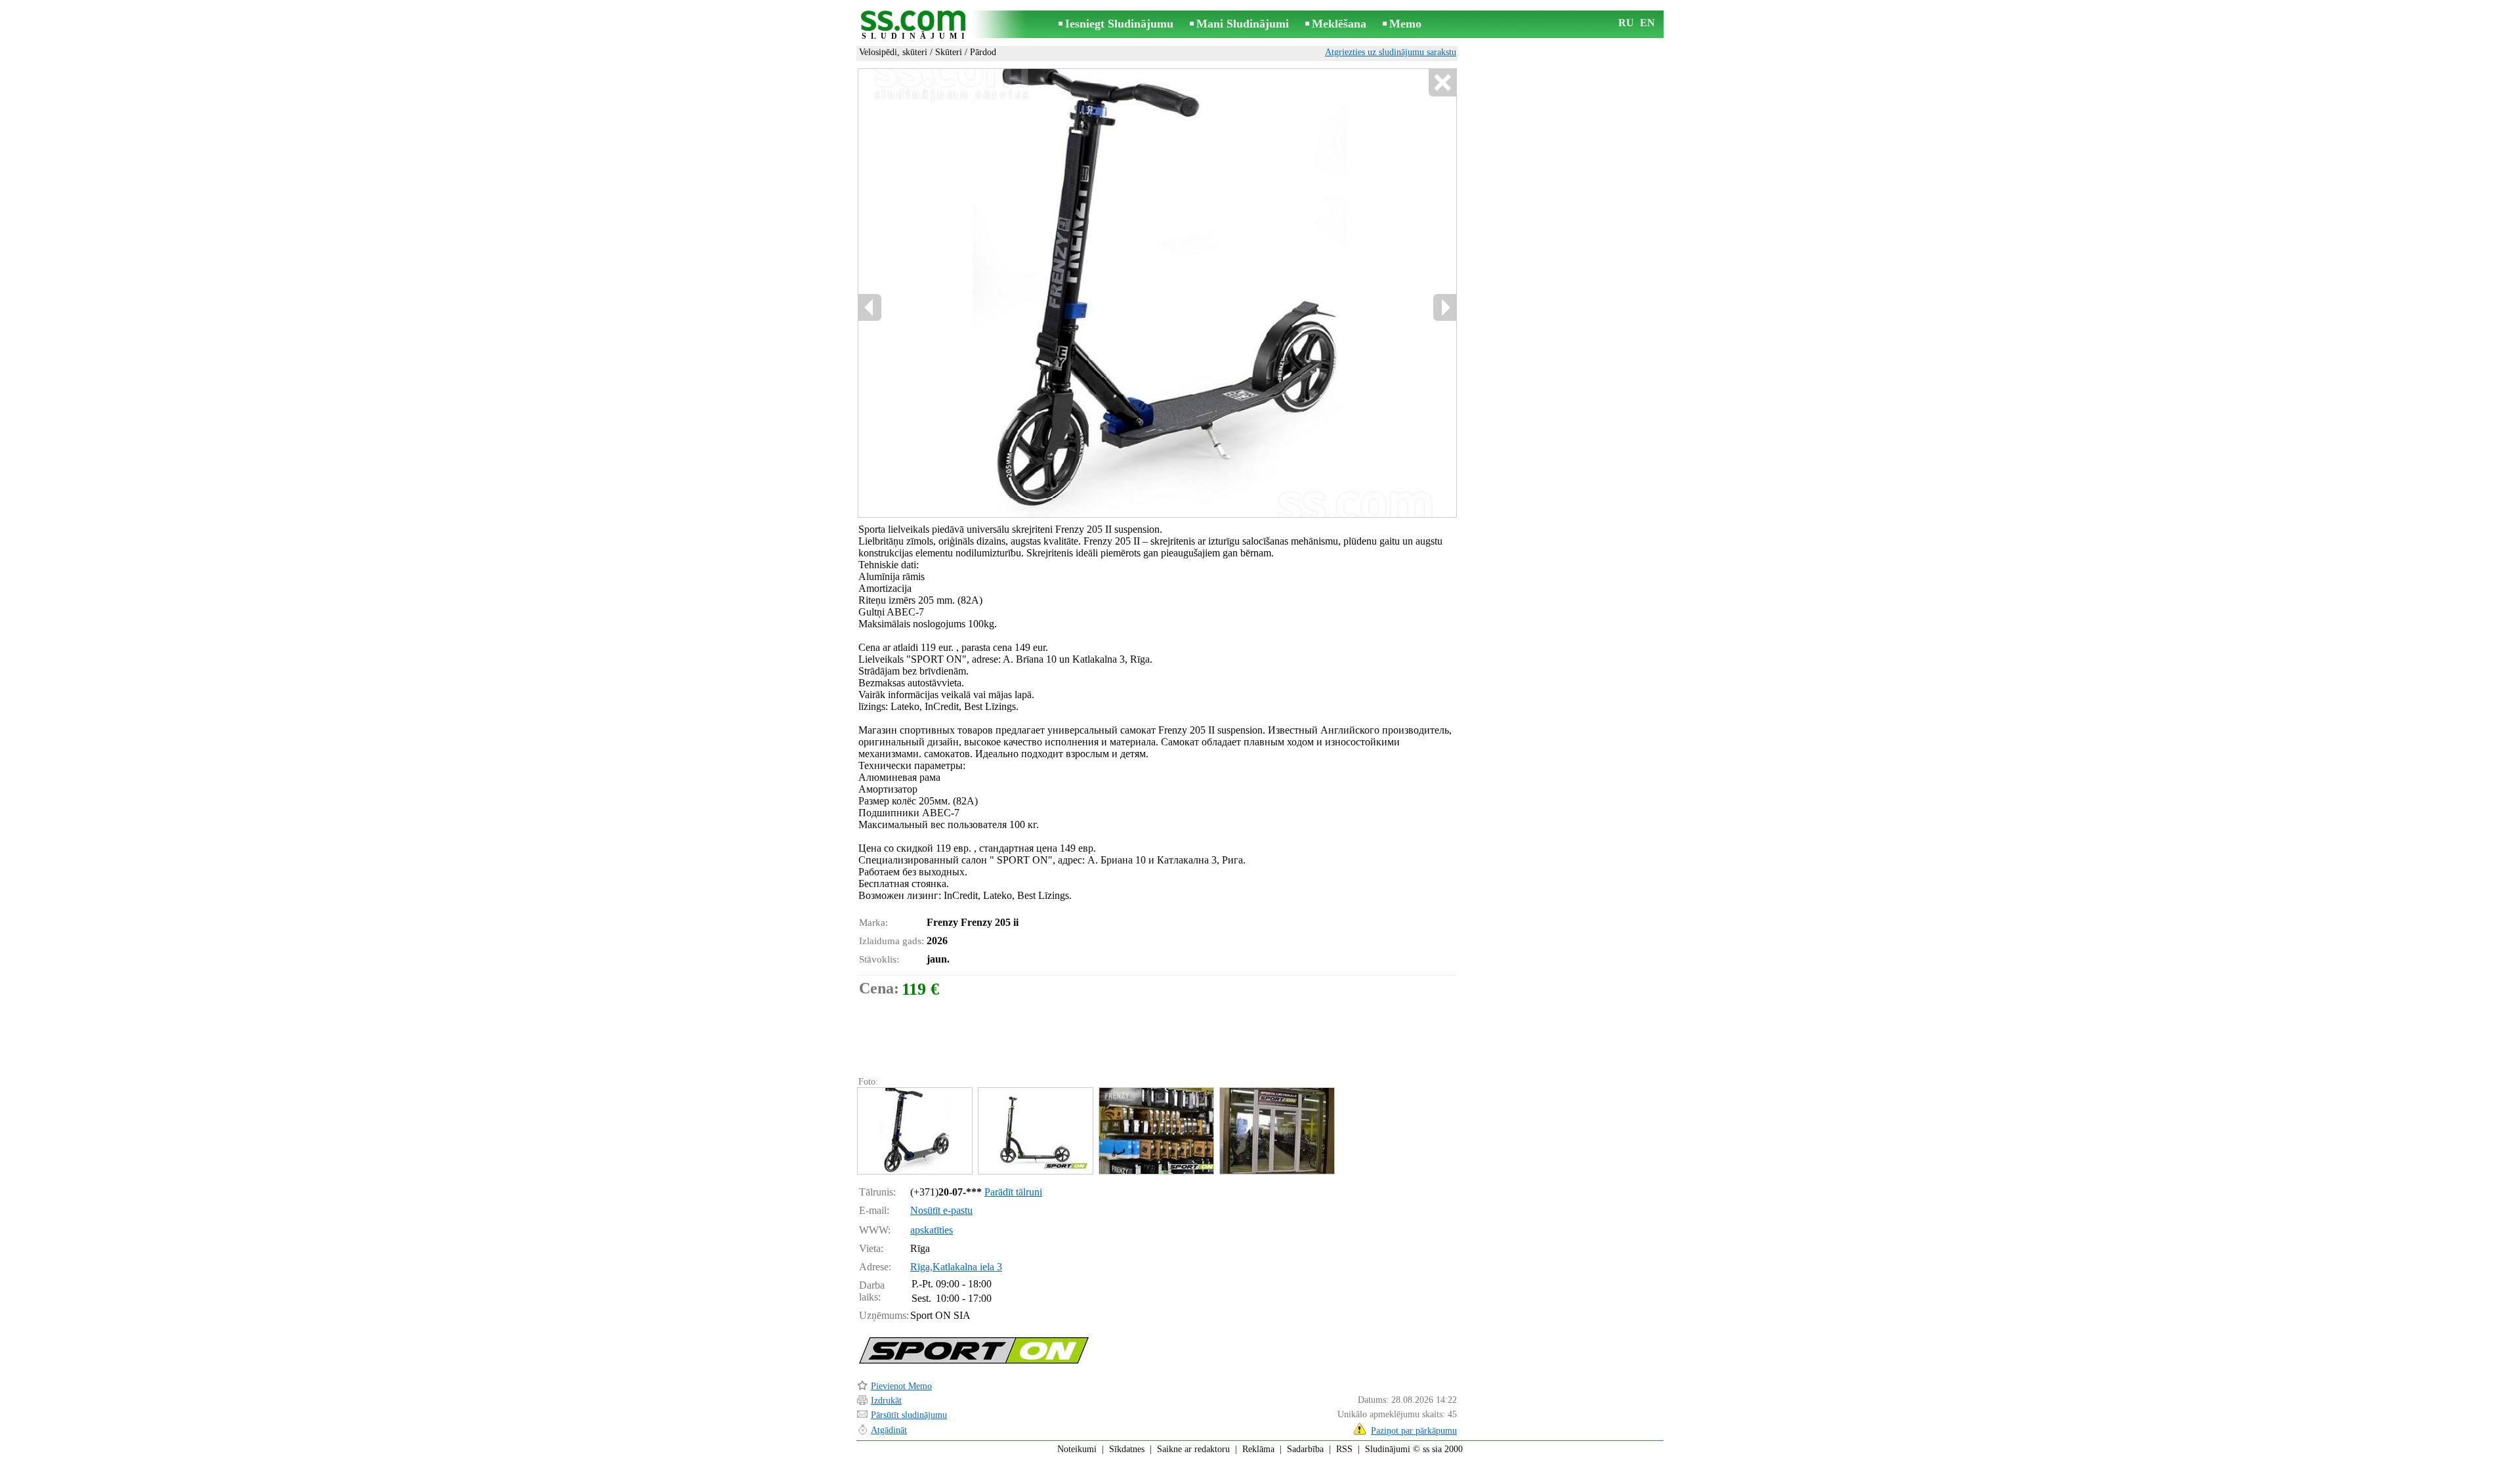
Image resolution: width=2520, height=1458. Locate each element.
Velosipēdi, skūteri (893, 52)
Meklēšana (1339, 24)
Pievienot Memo (901, 1386)
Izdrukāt (886, 1401)
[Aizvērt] (1442, 83)
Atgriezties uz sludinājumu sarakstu (1391, 52)
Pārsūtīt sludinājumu (909, 1415)
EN (1648, 23)
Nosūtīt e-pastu (941, 1210)
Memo (1405, 24)
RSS (1344, 1449)
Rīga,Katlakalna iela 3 (956, 1267)
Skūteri (949, 52)
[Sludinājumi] (915, 25)
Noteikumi (1077, 1449)
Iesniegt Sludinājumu (1119, 24)
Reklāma (1258, 1449)
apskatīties (932, 1230)
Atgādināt (889, 1430)
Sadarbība (1305, 1449)
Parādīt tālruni (1013, 1192)
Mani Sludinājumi (1243, 24)
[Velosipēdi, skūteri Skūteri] (914, 1131)
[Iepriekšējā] (870, 307)
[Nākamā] (1444, 307)
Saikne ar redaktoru (1193, 1449)
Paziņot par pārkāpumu (1414, 1431)
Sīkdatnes (1127, 1449)
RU (1626, 23)
